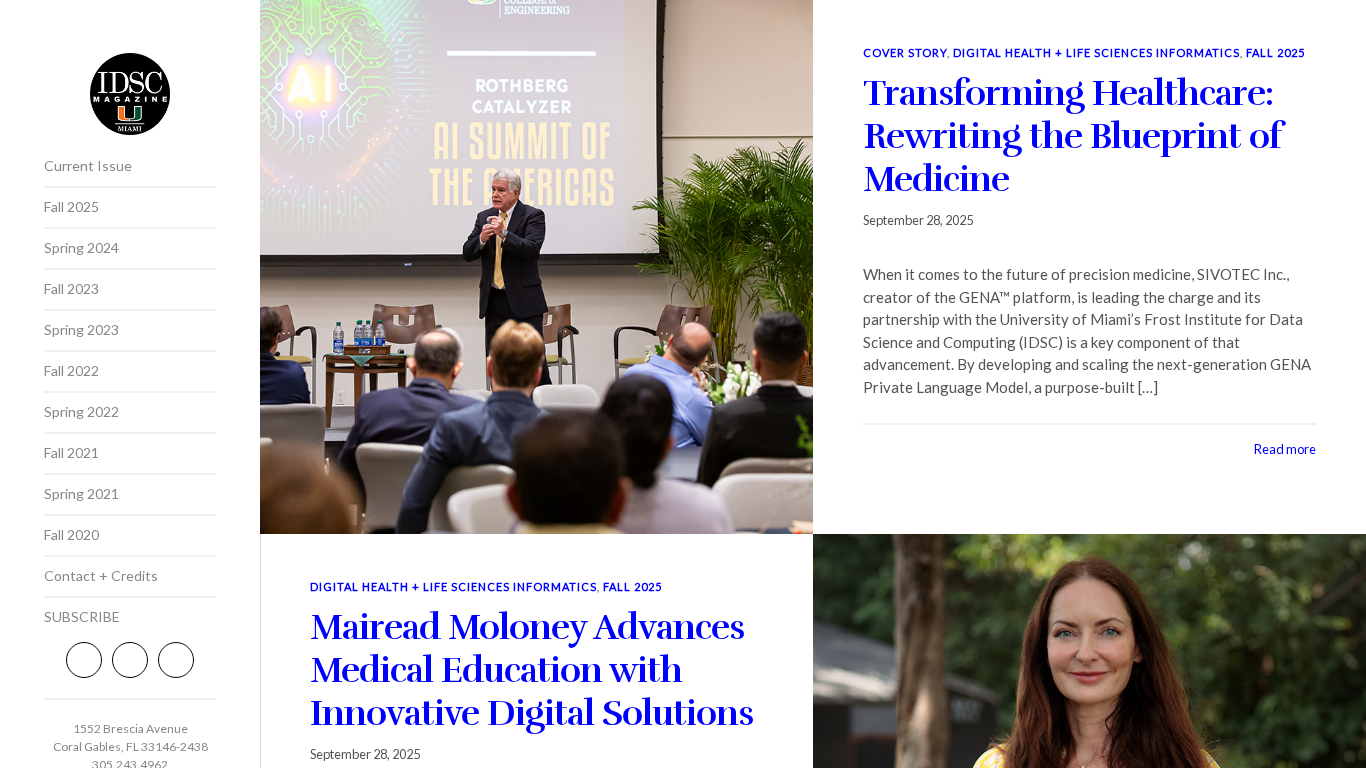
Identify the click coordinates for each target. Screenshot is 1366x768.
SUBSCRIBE (82, 616)
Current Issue (88, 165)
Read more (1285, 449)
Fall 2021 (71, 452)
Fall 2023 (71, 288)
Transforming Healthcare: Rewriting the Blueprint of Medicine (1072, 136)
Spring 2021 (81, 493)
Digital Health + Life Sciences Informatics (1096, 52)
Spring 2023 (81, 329)
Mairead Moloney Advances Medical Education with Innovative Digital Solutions (531, 670)
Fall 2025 (71, 206)
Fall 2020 (71, 534)
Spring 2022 (81, 411)
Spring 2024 (81, 247)
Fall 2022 (71, 370)
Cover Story (905, 52)
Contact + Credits (101, 575)
